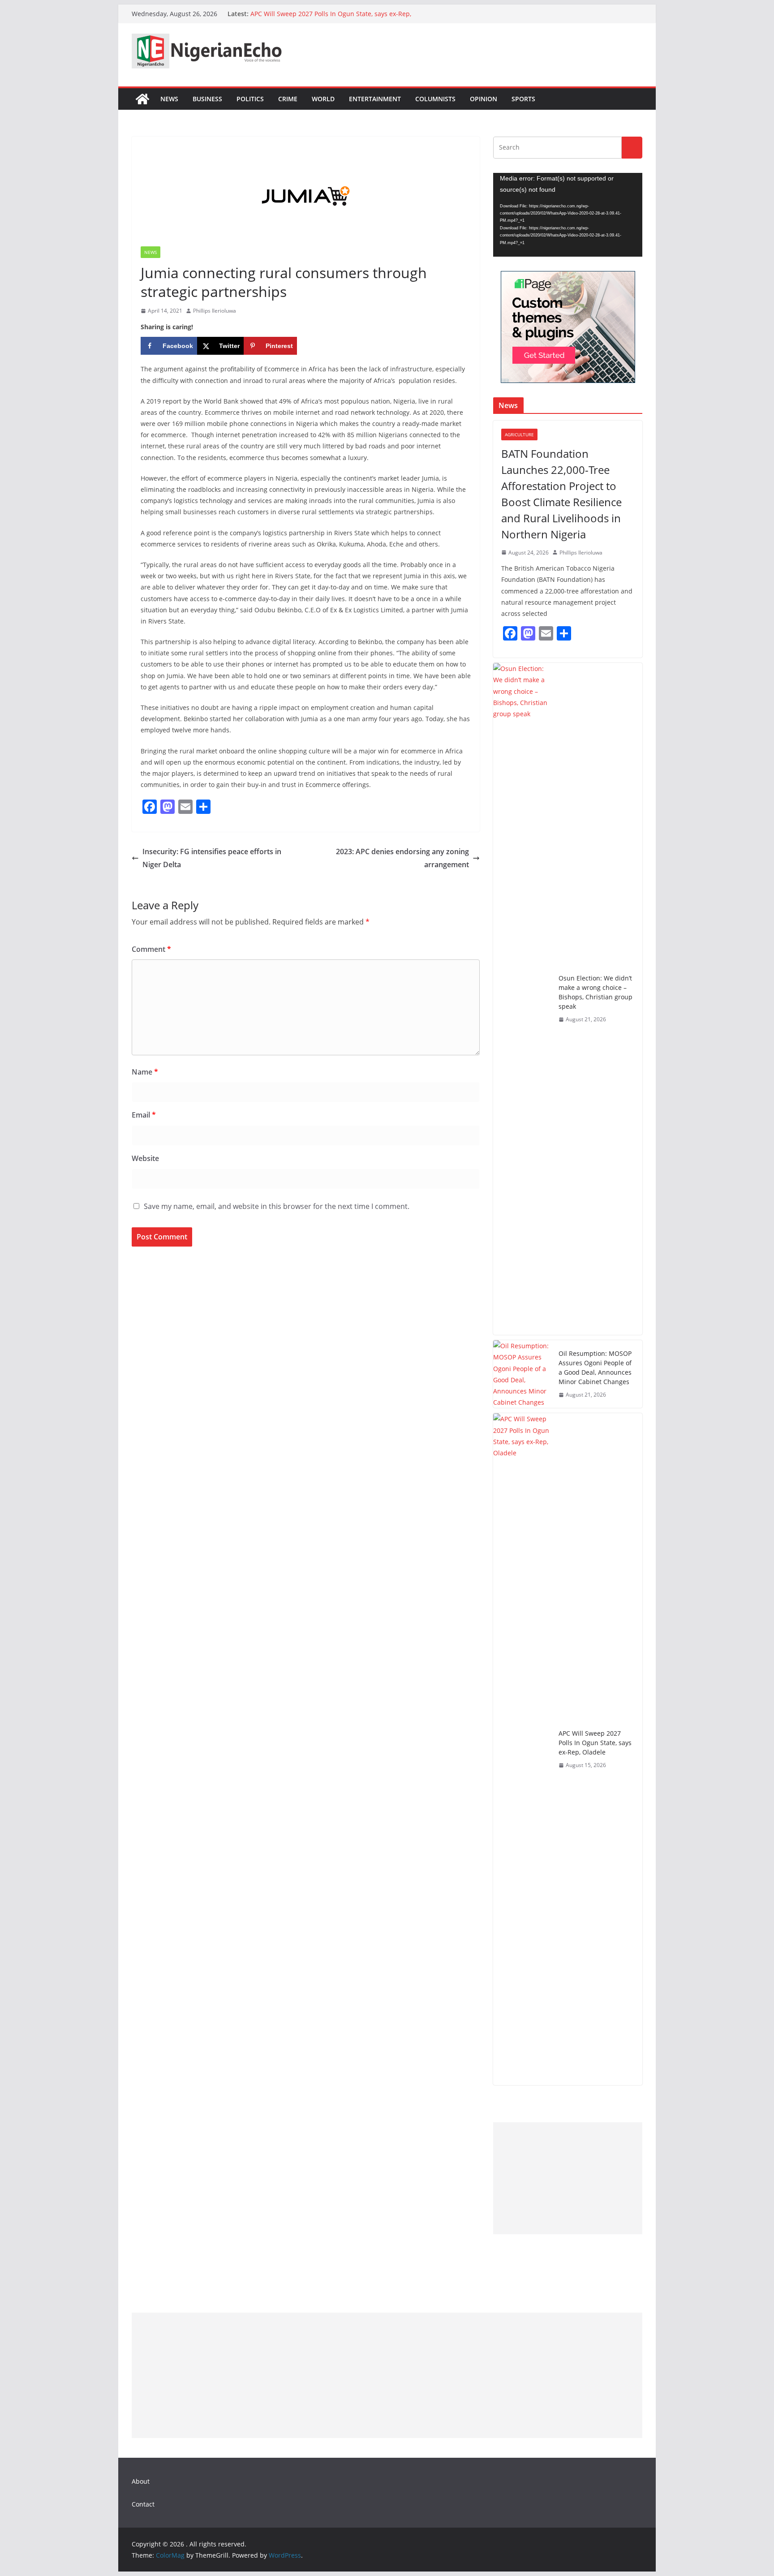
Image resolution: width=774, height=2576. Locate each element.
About (141, 2481)
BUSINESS (207, 99)
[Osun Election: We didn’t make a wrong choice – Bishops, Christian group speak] (522, 999)
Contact (143, 2504)
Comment (151, 949)
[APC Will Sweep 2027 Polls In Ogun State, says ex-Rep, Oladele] (522, 1749)
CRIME (288, 99)
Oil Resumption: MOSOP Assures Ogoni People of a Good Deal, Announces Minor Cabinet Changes (595, 1368)
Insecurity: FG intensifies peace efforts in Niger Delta (212, 858)
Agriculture (519, 434)
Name (145, 1072)
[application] (568, 215)
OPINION (484, 99)
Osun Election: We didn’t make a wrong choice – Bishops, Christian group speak (596, 992)
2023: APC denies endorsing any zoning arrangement (402, 858)
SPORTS (523, 99)
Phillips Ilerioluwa (215, 311)
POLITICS (250, 99)
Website (145, 1158)
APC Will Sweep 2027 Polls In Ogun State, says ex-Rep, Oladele (595, 1743)
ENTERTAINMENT (375, 99)
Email (144, 1115)
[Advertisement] (568, 2178)
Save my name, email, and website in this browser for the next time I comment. (277, 1206)
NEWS (169, 99)
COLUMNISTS (435, 99)
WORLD (323, 99)
